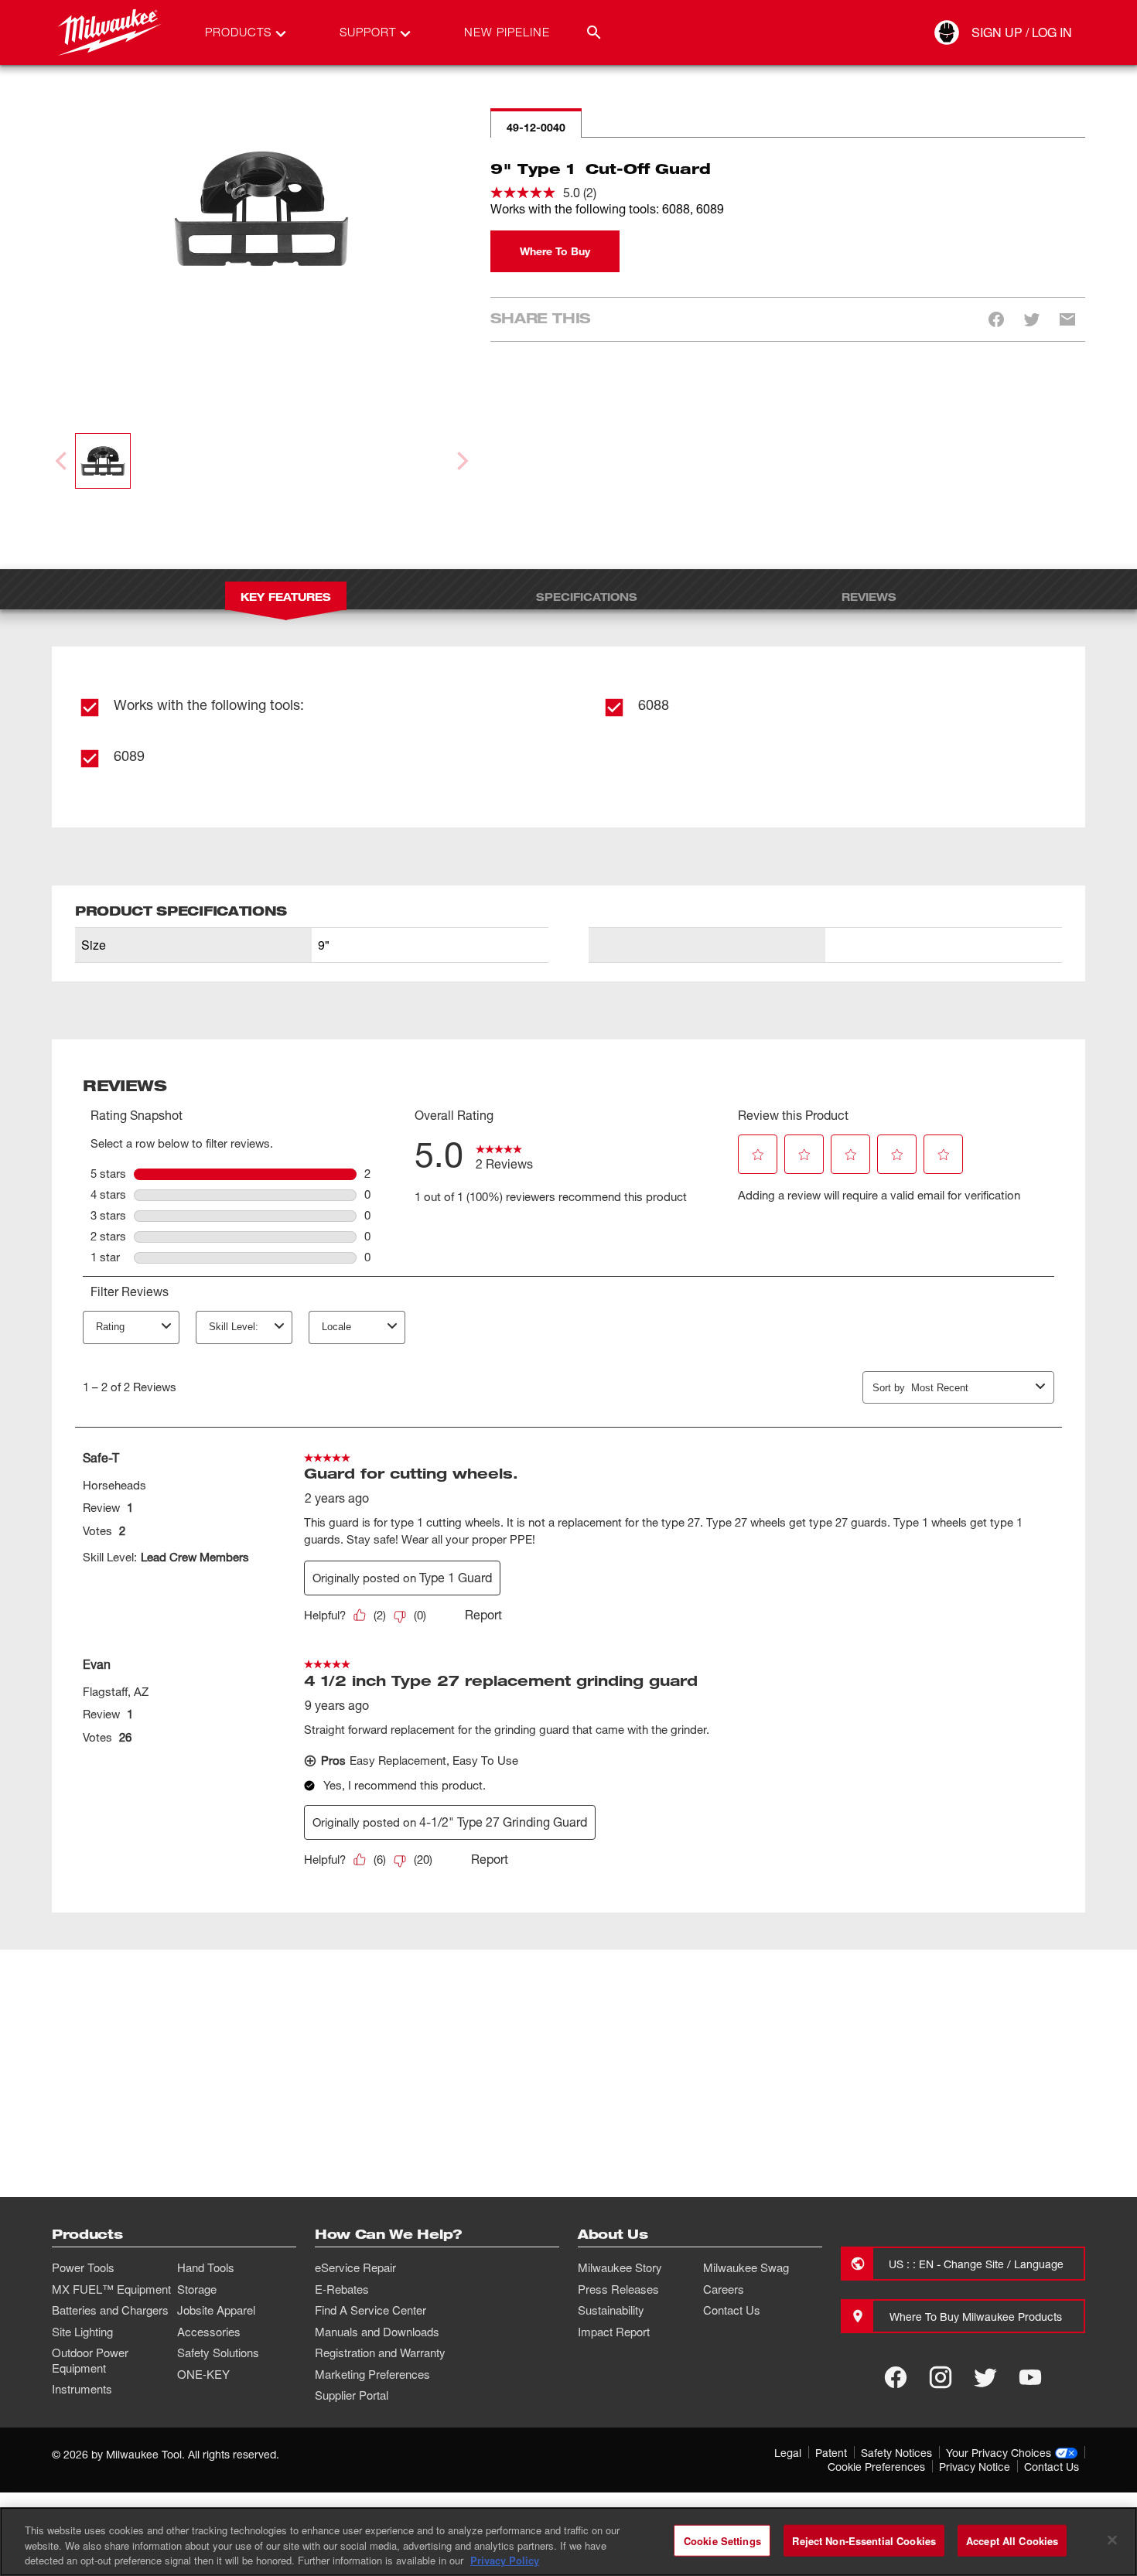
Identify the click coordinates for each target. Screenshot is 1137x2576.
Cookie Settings (722, 2540)
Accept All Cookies (1012, 2540)
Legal (788, 2453)
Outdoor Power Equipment (90, 2360)
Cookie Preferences (876, 2467)
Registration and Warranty (380, 2353)
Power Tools (83, 2267)
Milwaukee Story (620, 2267)
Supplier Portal (352, 2395)
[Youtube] (1030, 2377)
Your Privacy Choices (999, 2453)
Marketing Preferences (372, 2374)
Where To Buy (555, 251)
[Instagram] (941, 2377)
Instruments (82, 2389)
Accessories (209, 2332)
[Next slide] (461, 461)
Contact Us (732, 2310)
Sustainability (611, 2310)
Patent (831, 2453)
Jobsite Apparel (216, 2310)
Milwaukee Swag (746, 2267)
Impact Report (614, 2332)
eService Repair (355, 2267)
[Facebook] (896, 2377)
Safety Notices (896, 2453)
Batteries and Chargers (110, 2310)
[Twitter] (985, 2377)
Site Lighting (82, 2332)
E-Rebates (342, 2289)
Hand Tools (206, 2267)
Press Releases (618, 2289)
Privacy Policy (505, 2560)
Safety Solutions (218, 2353)
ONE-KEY (203, 2374)
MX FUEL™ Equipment (111, 2289)
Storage (197, 2289)
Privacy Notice (975, 2467)
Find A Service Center (370, 2310)
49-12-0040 (536, 127)
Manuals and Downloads (377, 2332)
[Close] (1112, 2540)
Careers (724, 2289)
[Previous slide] (63, 461)
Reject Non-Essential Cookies (864, 2540)
